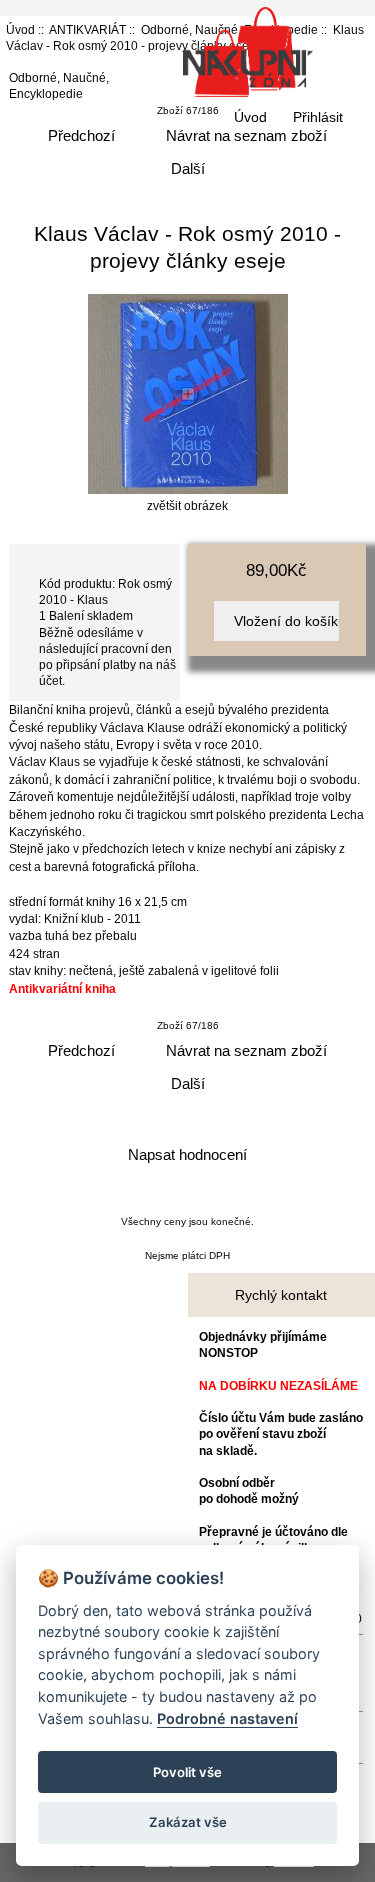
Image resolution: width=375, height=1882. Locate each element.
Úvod (250, 117)
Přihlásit (318, 117)
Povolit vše (187, 1772)
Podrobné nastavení (227, 1718)
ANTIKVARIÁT (87, 29)
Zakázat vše (188, 1822)
